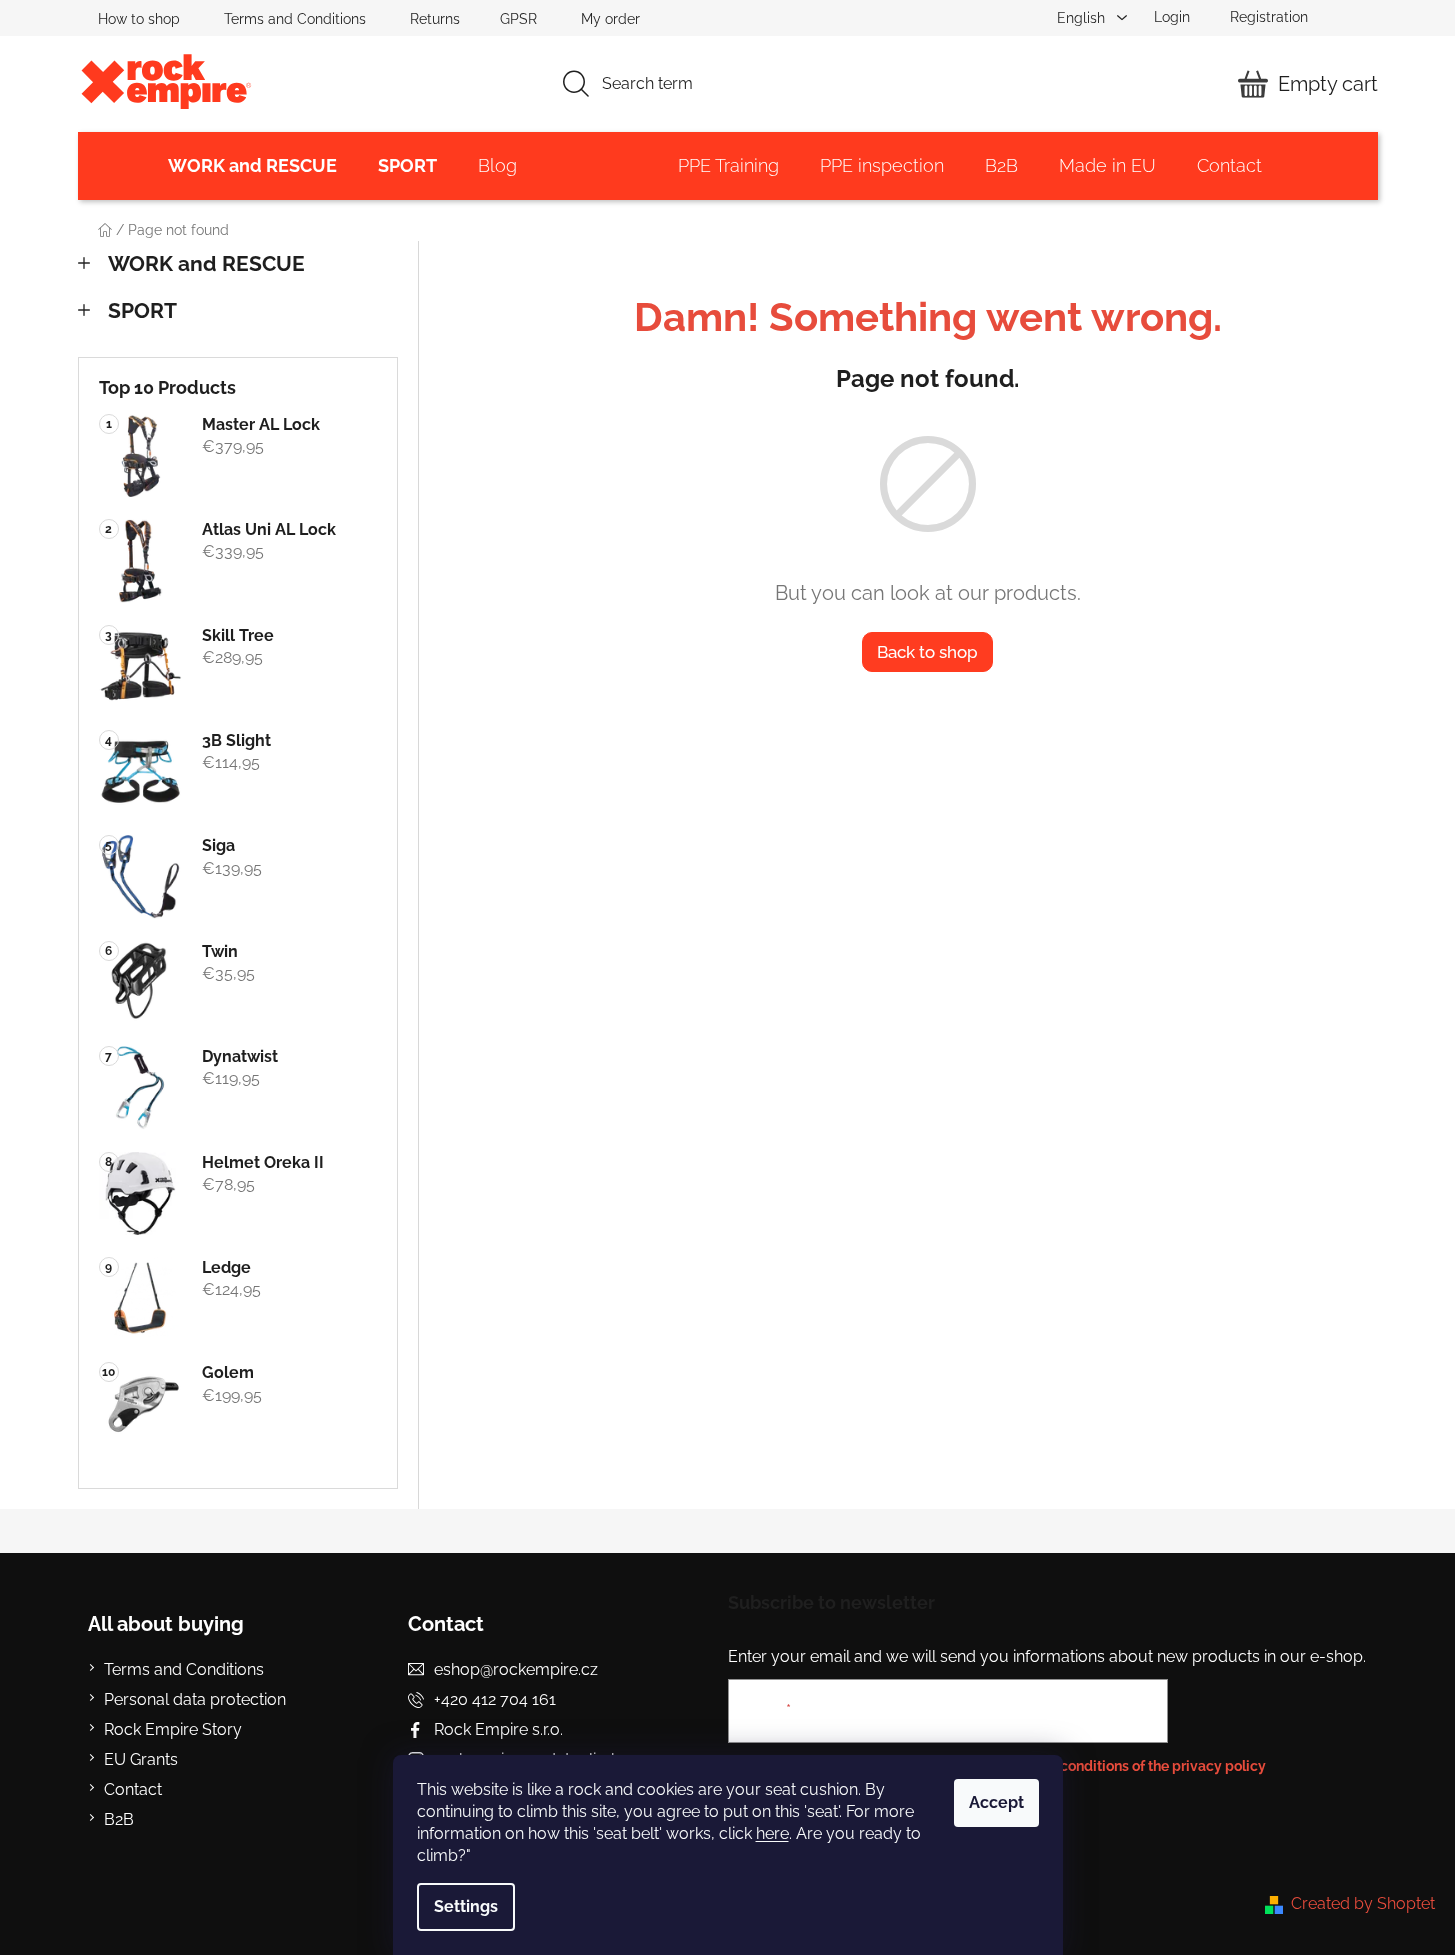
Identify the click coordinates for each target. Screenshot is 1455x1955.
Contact (133, 1789)
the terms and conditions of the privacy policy (1116, 1766)
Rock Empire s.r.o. (498, 1729)
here (772, 1833)
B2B (119, 1819)
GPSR (518, 19)
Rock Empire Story (173, 1729)
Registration (1269, 17)
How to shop (139, 19)
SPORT (142, 310)
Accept (996, 1802)
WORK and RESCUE (206, 263)
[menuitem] (252, 166)
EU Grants (141, 1759)
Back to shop (927, 652)
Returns (435, 19)
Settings (466, 1906)
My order (610, 19)
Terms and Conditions (295, 19)
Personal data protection (195, 1699)
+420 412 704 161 (495, 1699)
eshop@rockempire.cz (516, 1669)
